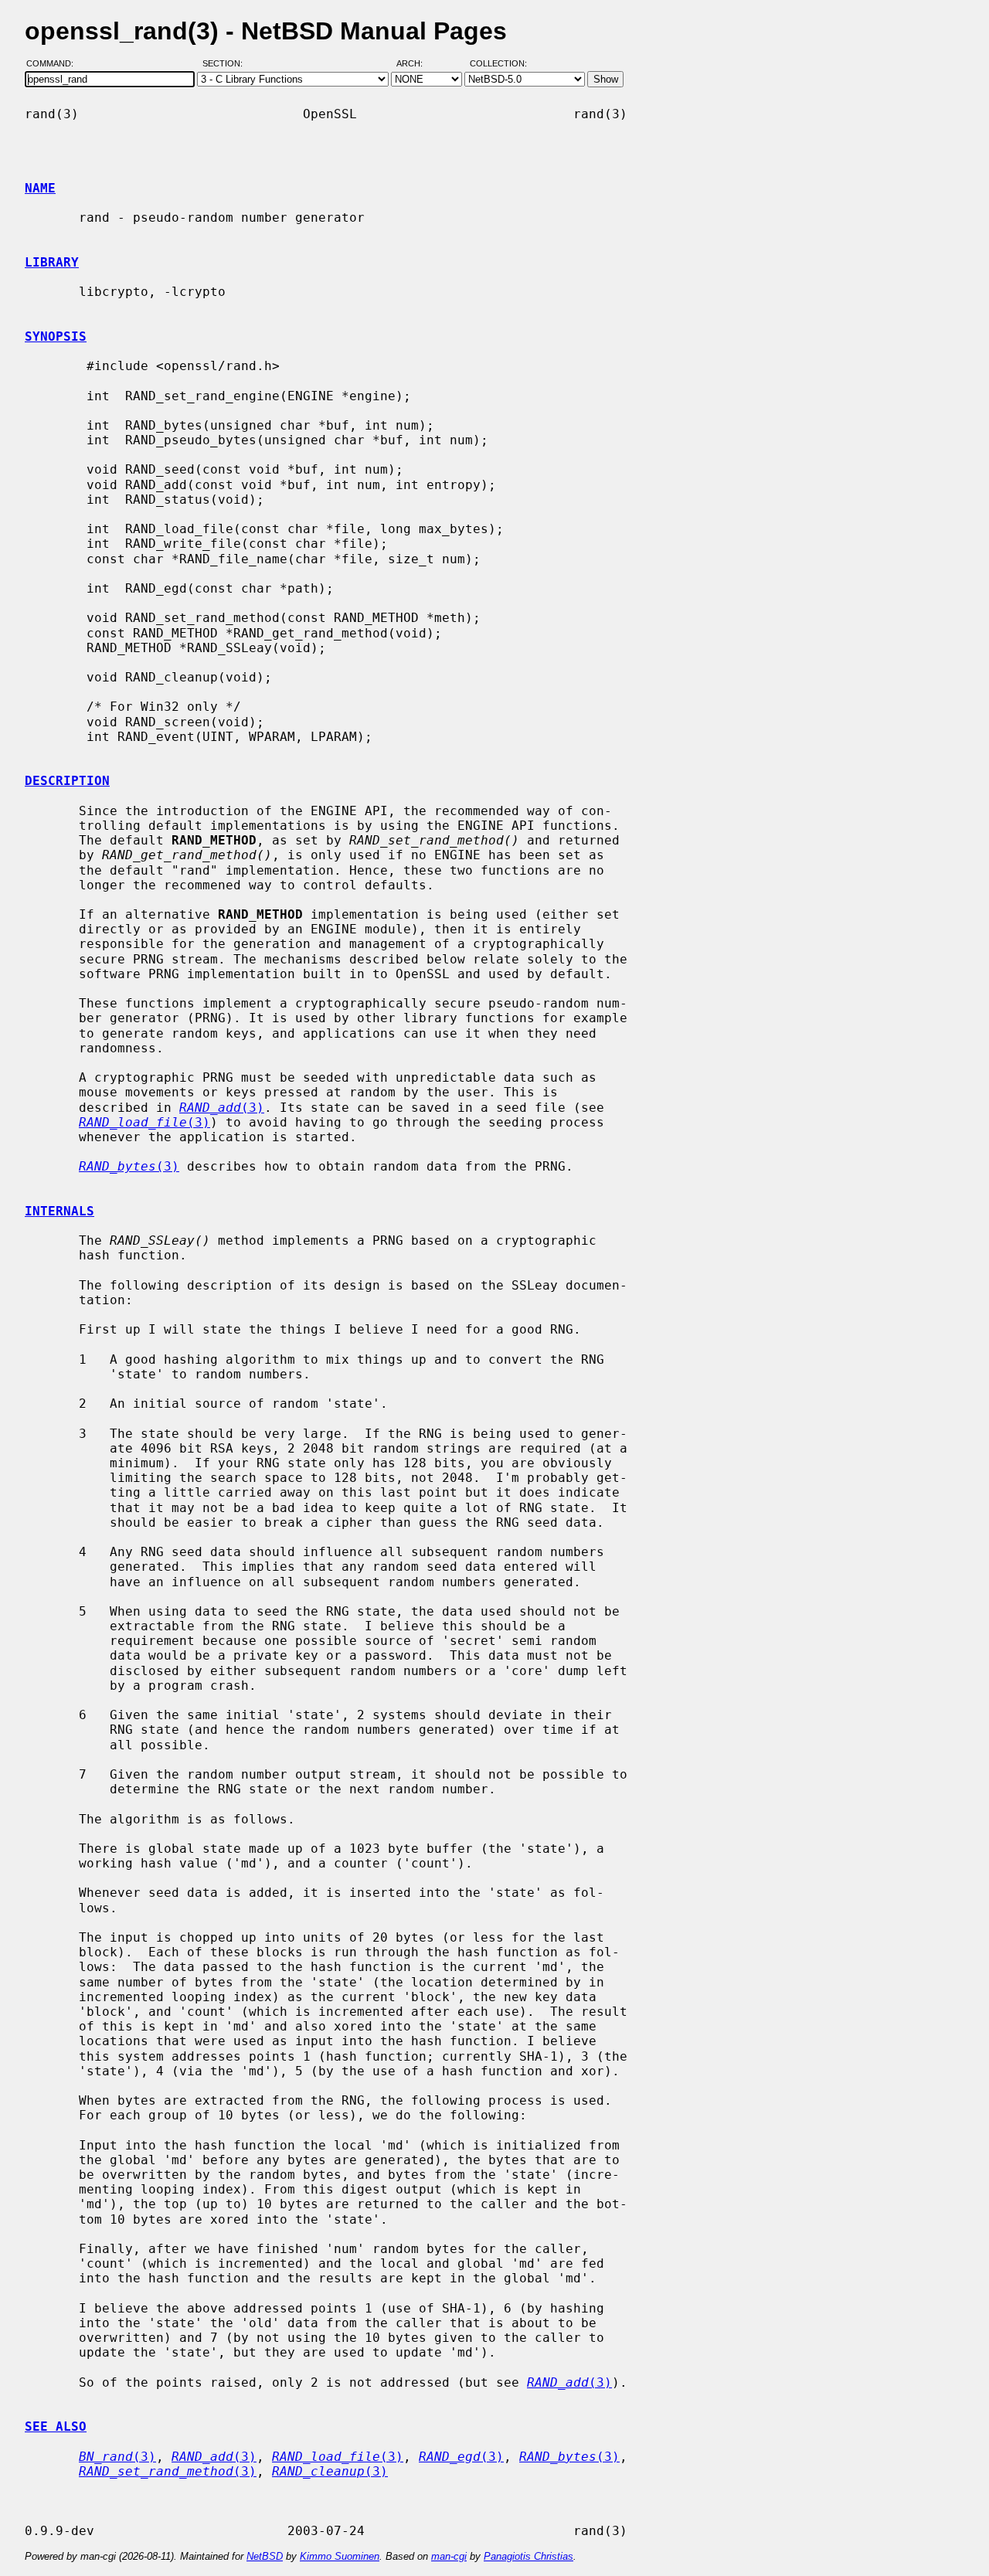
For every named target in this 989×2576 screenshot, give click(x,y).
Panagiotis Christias (528, 2556)
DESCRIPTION (67, 781)
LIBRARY (52, 262)
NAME (40, 188)
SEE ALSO (56, 2426)
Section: (226, 64)
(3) (222, 1108)
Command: (54, 64)
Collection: (498, 64)
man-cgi (449, 2556)
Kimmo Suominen (340, 2556)
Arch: (416, 64)
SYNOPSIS (56, 336)
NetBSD (265, 2556)
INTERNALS (59, 1211)
